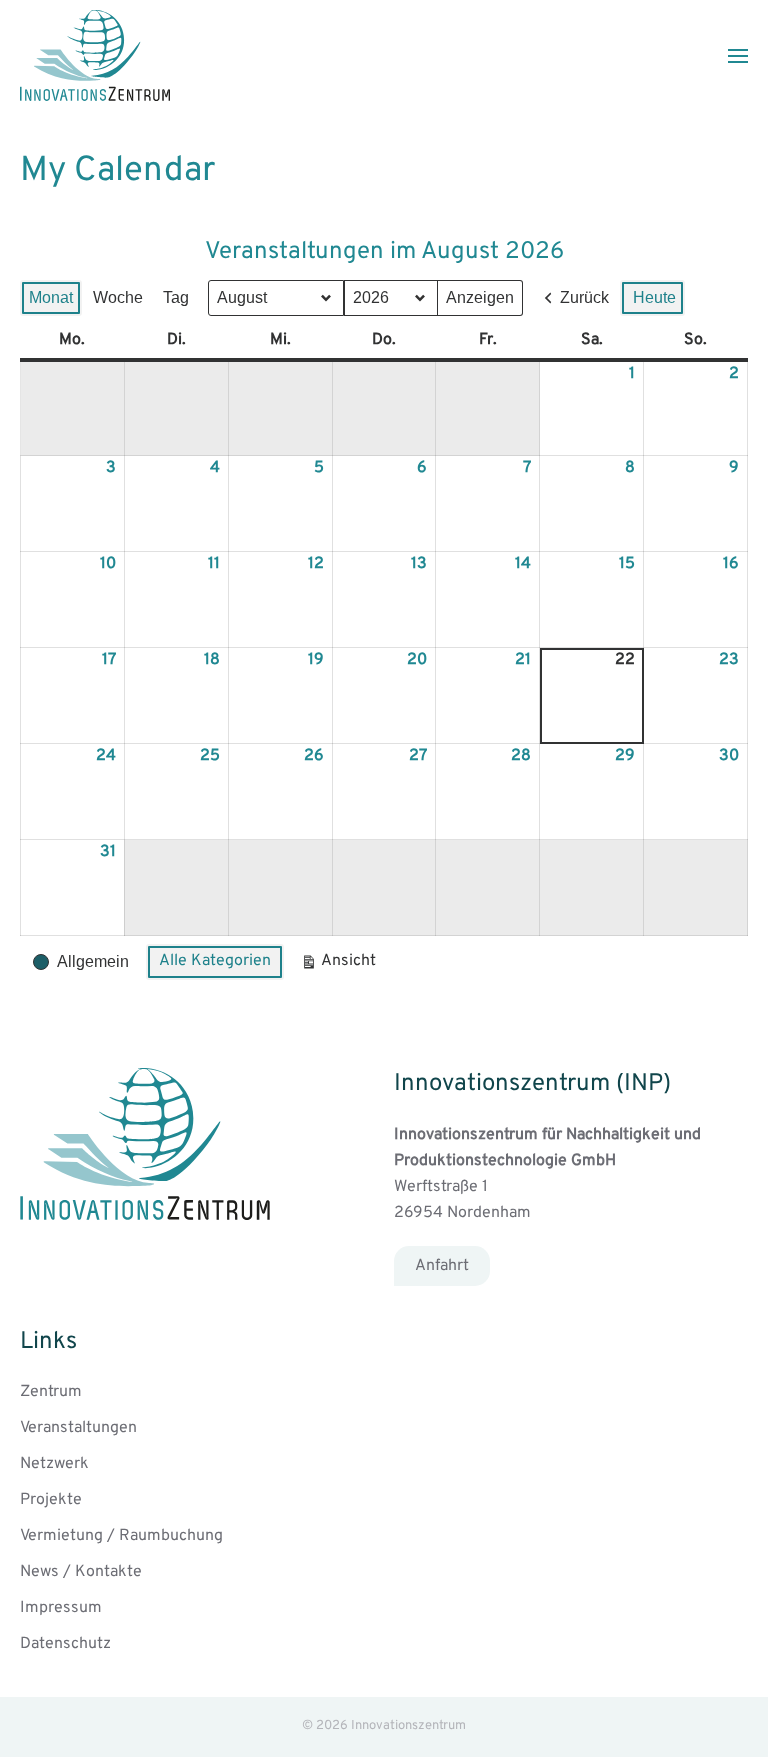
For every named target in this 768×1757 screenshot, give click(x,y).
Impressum (61, 1608)
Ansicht (342, 965)
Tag (176, 297)
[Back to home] (95, 55)
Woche (118, 297)
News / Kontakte (81, 1572)
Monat (51, 297)
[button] (738, 56)
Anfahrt (442, 1266)
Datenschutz (65, 1644)
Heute (654, 297)
